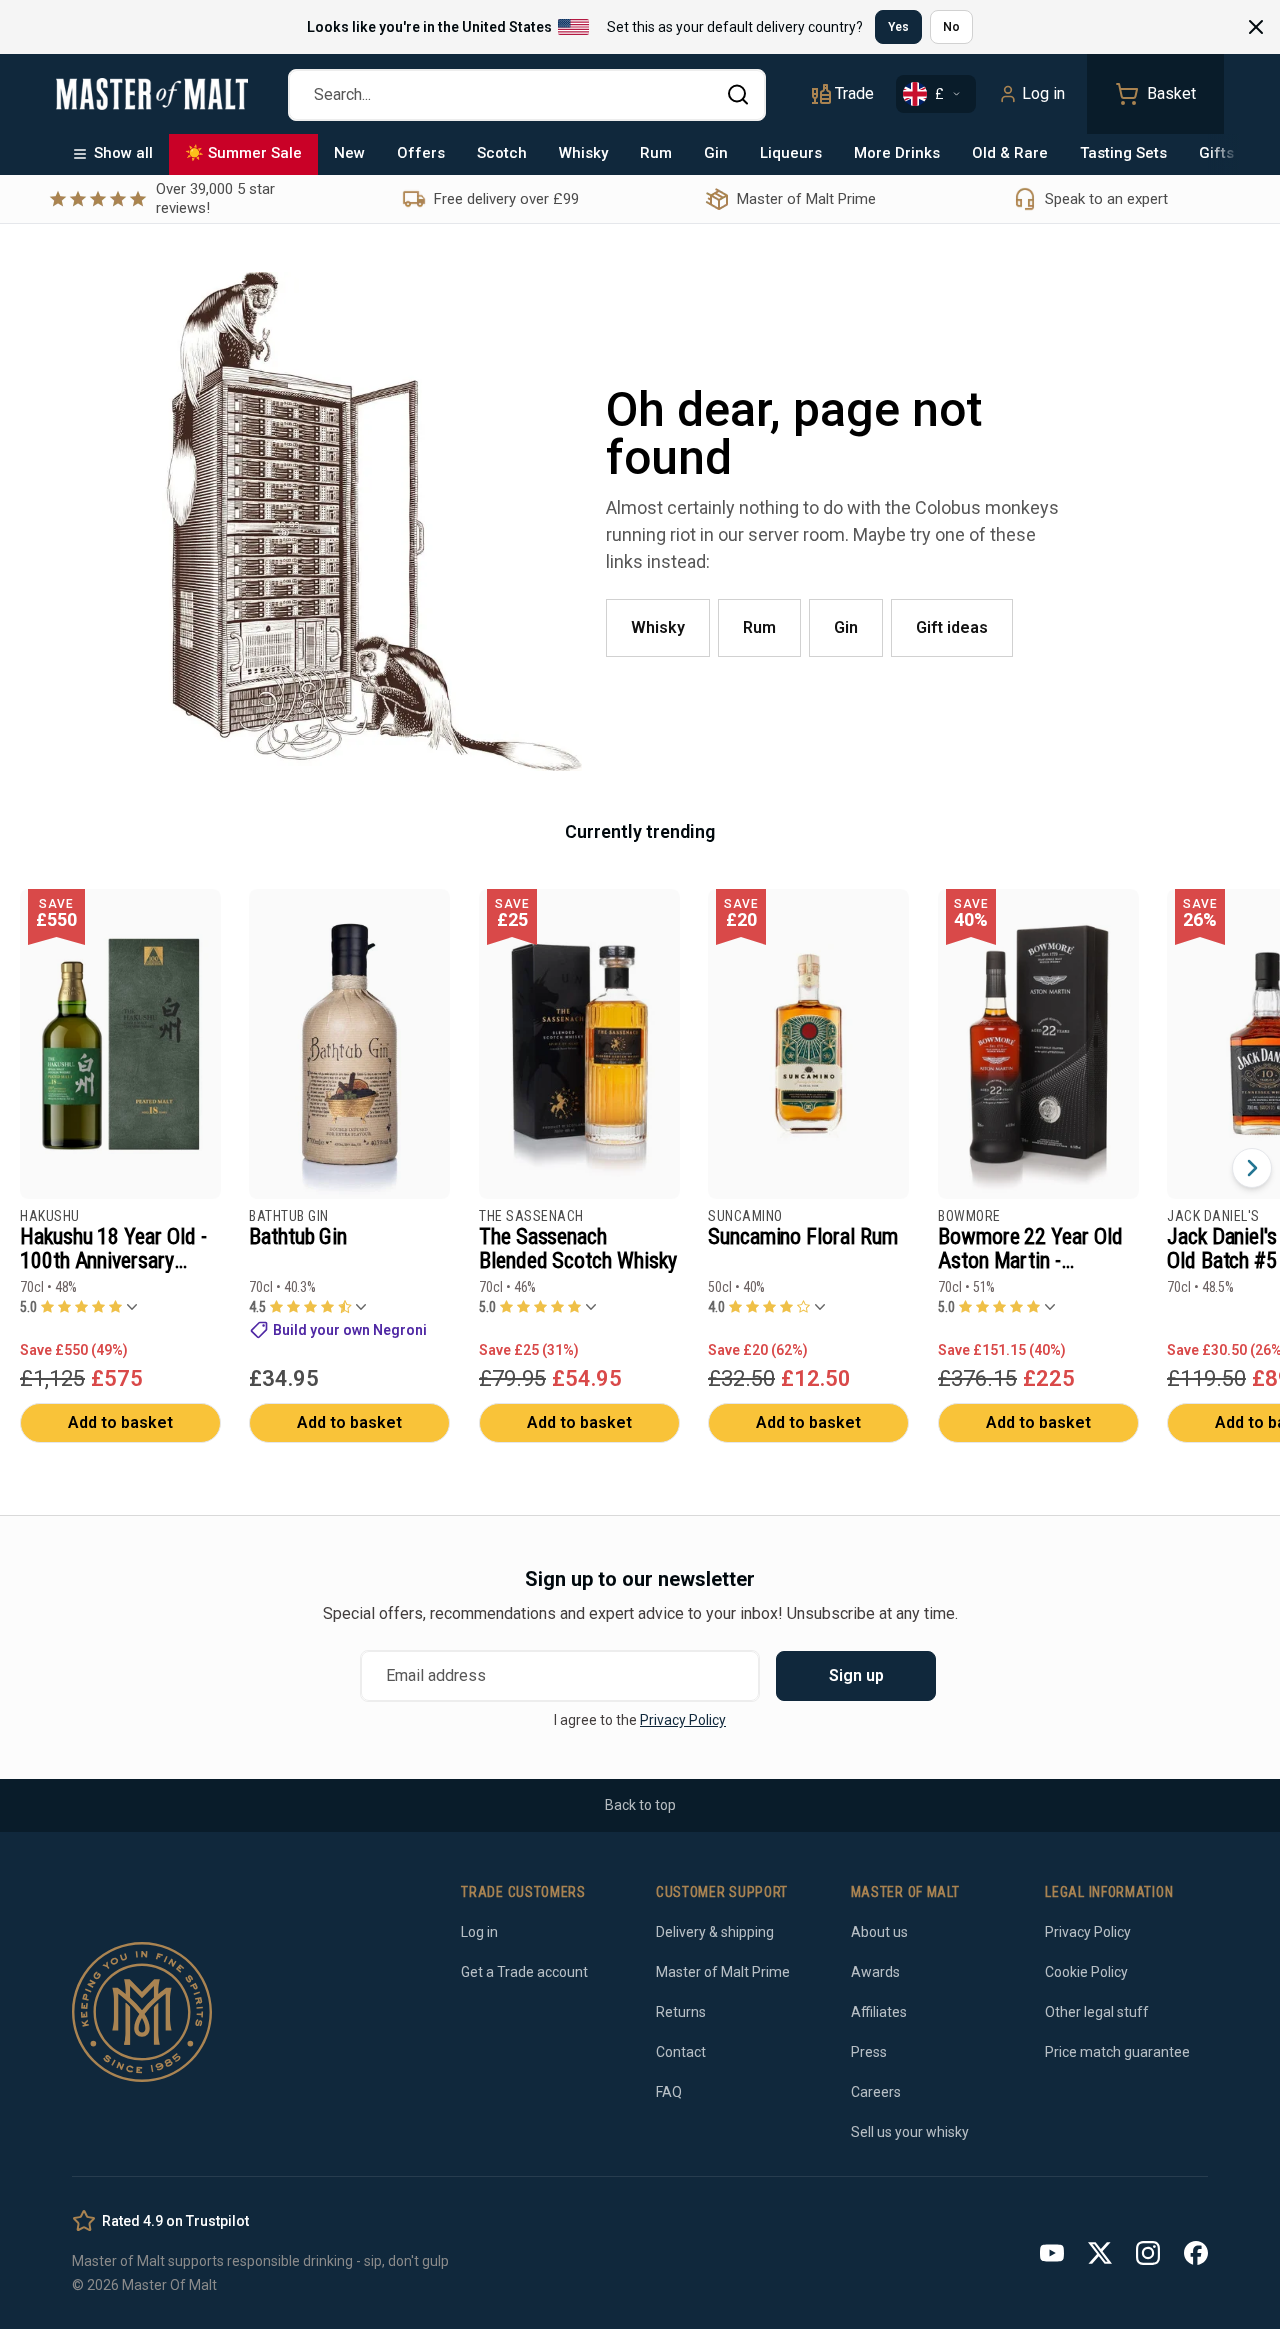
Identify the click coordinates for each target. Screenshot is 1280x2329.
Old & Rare (1010, 153)
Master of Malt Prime (723, 1972)
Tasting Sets (1123, 153)
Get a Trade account (524, 1972)
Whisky (583, 153)
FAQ (669, 2092)
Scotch (502, 153)
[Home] (152, 94)
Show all (123, 153)
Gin (716, 153)
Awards (875, 1972)
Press (869, 2052)
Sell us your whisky (910, 2132)
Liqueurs (791, 153)
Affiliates (879, 2012)
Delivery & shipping (715, 1932)
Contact (681, 2052)
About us (879, 1932)
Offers (421, 153)
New (349, 153)
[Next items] (1252, 1168)
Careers (876, 2092)
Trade (854, 93)
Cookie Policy (1086, 1972)
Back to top (640, 1805)
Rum (656, 153)
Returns (681, 2012)
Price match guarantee (1117, 2052)
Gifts (1216, 153)
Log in (1043, 93)
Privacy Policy (683, 1720)
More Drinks (897, 153)
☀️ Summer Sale (243, 153)
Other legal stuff (1097, 2012)
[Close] (1256, 27)
